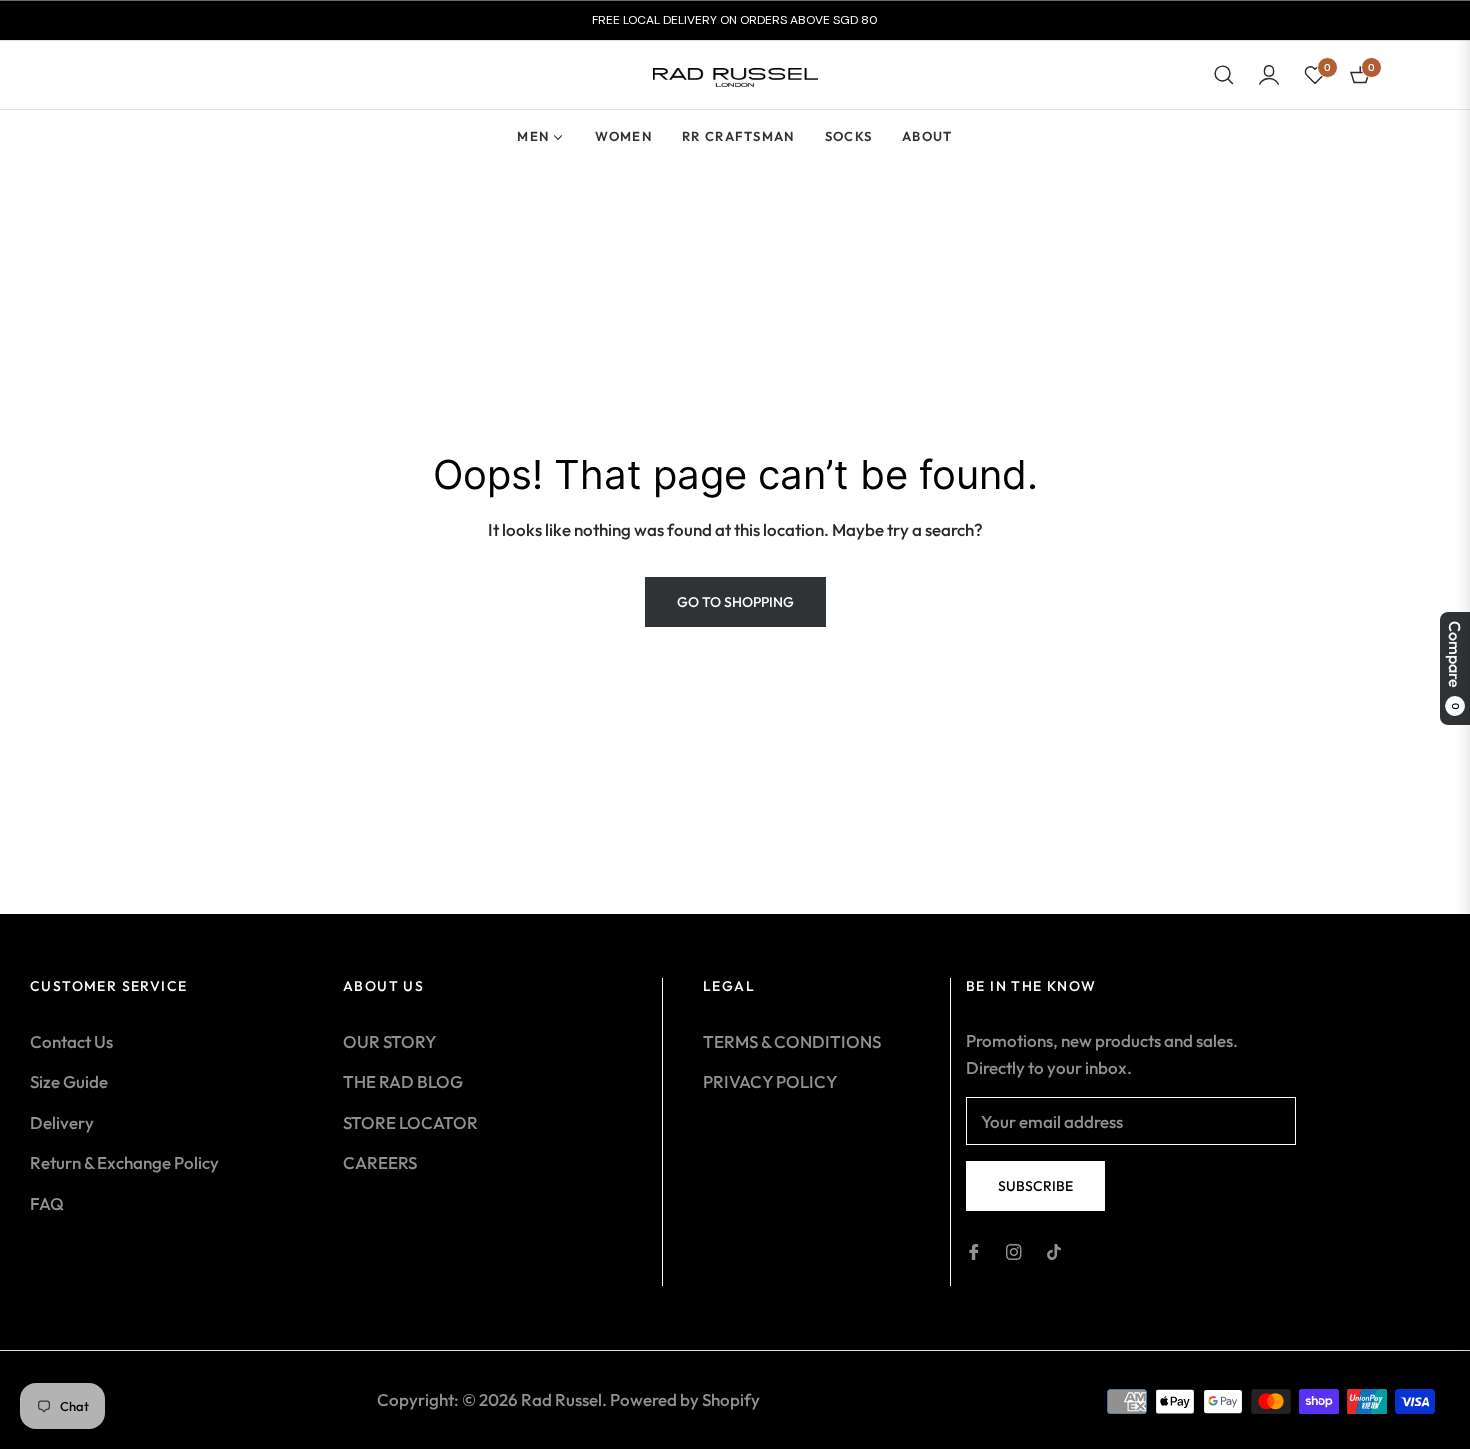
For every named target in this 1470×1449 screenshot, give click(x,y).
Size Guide (69, 1081)
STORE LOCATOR (410, 1122)
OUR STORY (389, 1041)
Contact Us (71, 1041)
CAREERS (380, 1162)
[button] (1224, 75)
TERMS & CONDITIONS (792, 1041)
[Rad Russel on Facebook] (974, 1250)
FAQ (47, 1203)
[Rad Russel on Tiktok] (1054, 1250)
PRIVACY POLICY (770, 1081)
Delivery (62, 1122)
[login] (1269, 75)
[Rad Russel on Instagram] (1014, 1250)
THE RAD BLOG (403, 1081)
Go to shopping (735, 602)
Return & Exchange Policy (124, 1162)
